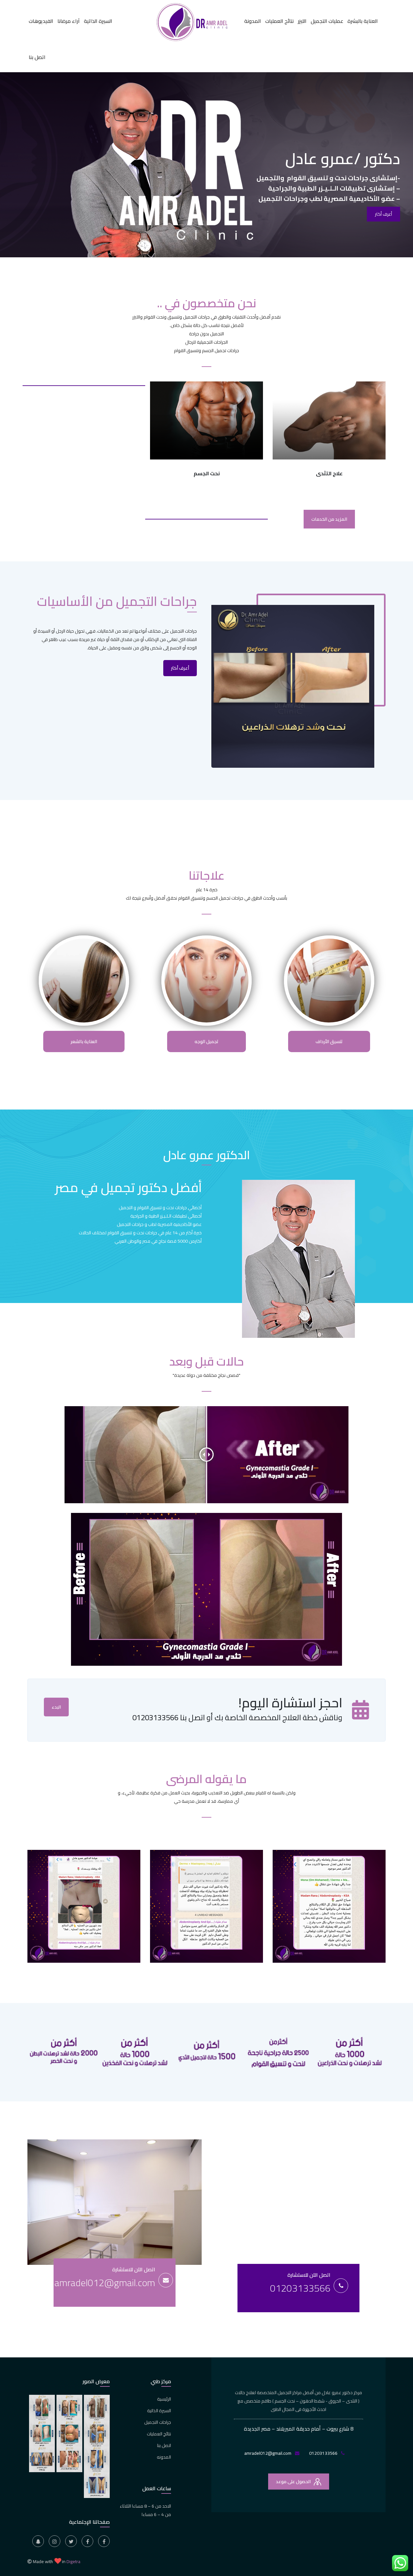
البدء (56, 1707)
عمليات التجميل (327, 21)
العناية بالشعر (84, 1041)
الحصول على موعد (294, 2482)
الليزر (302, 21)
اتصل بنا (37, 57)
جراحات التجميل (158, 2422)
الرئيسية (164, 2399)
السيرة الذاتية (98, 21)
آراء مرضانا (69, 21)
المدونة (253, 21)
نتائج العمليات (279, 21)
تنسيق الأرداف (329, 1041)
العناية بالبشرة (363, 21)
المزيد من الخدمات (329, 519)
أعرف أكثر (180, 668)
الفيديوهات (41, 21)
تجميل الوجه (206, 1041)
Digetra (73, 2561)
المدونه (164, 2457)
